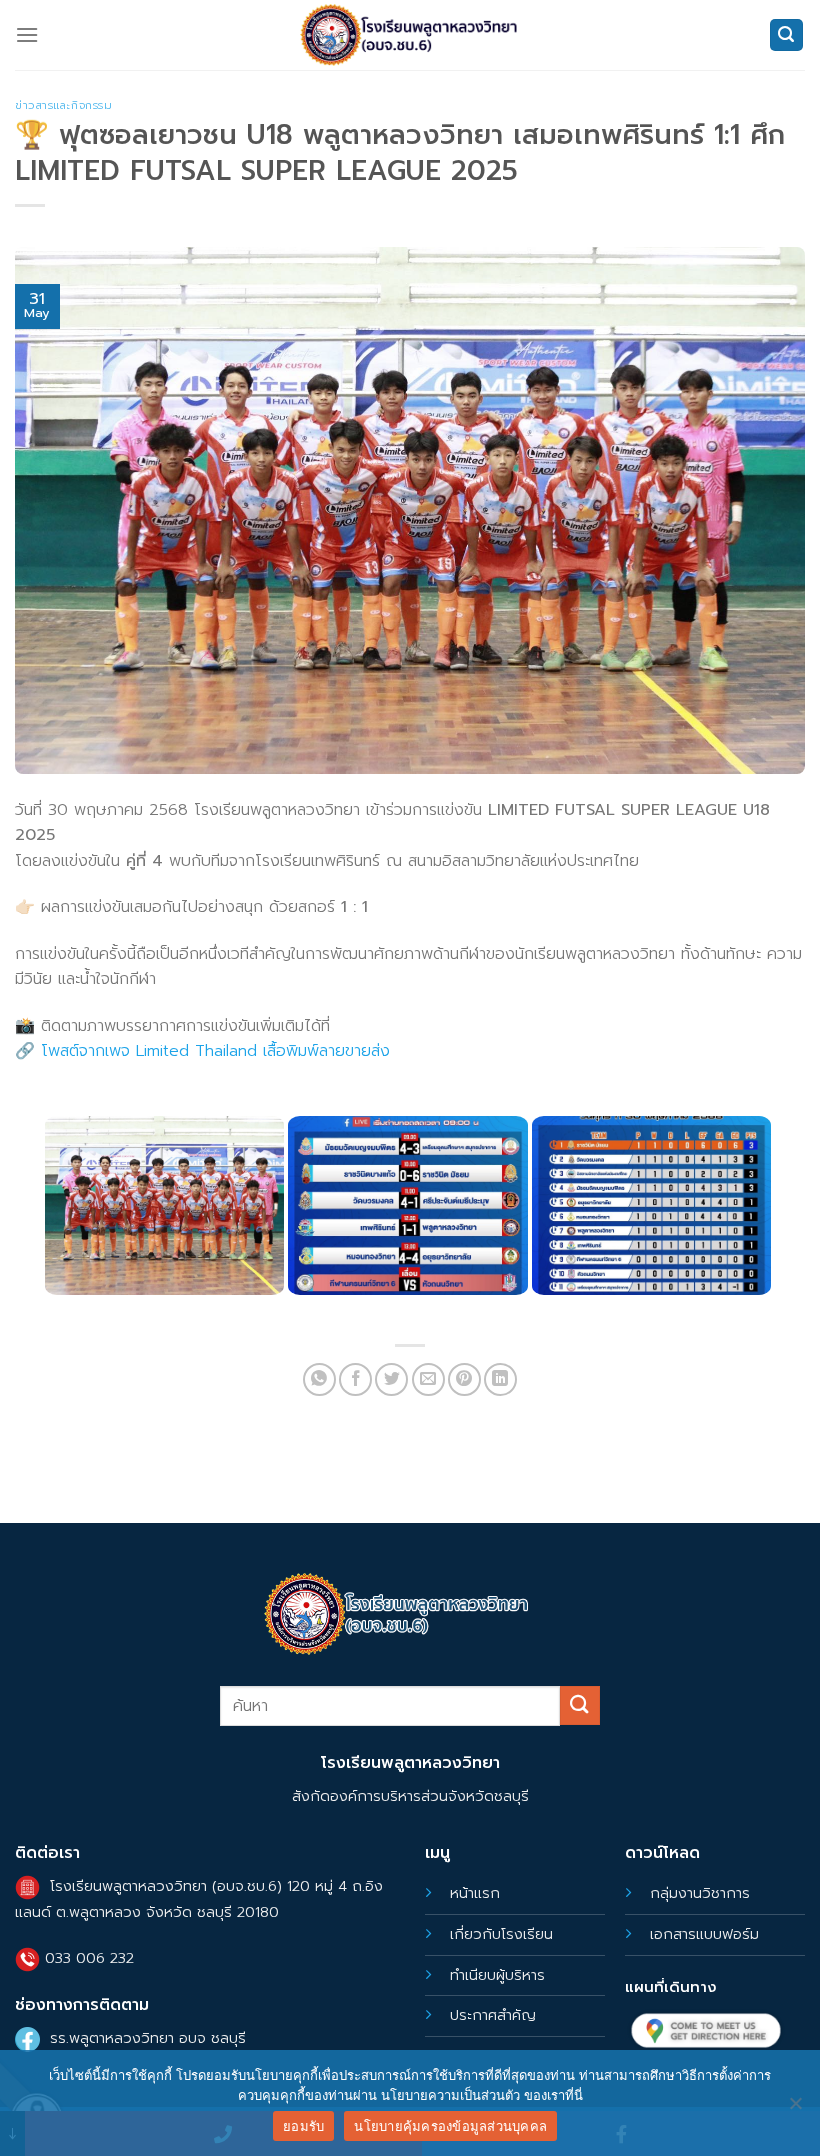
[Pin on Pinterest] (464, 1379)
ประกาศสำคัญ (493, 2015)
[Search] (787, 35)
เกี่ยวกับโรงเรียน (501, 1934)
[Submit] (580, 1705)
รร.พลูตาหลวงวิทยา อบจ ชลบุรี (148, 2038)
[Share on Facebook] (355, 1379)
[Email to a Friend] (428, 1379)
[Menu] (27, 34)
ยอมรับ (303, 2126)
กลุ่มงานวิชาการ (700, 1893)
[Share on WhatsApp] (319, 1379)
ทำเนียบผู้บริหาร (497, 1975)
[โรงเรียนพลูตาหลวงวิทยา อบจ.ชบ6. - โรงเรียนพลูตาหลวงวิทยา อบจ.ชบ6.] (410, 34)
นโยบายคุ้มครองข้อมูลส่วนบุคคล (450, 2126)
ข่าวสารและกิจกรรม (63, 105)
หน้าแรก (475, 1893)
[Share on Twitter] (391, 1379)
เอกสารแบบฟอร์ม (704, 1934)
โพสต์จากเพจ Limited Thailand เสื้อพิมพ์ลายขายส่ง (215, 1051)
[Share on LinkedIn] (500, 1379)
